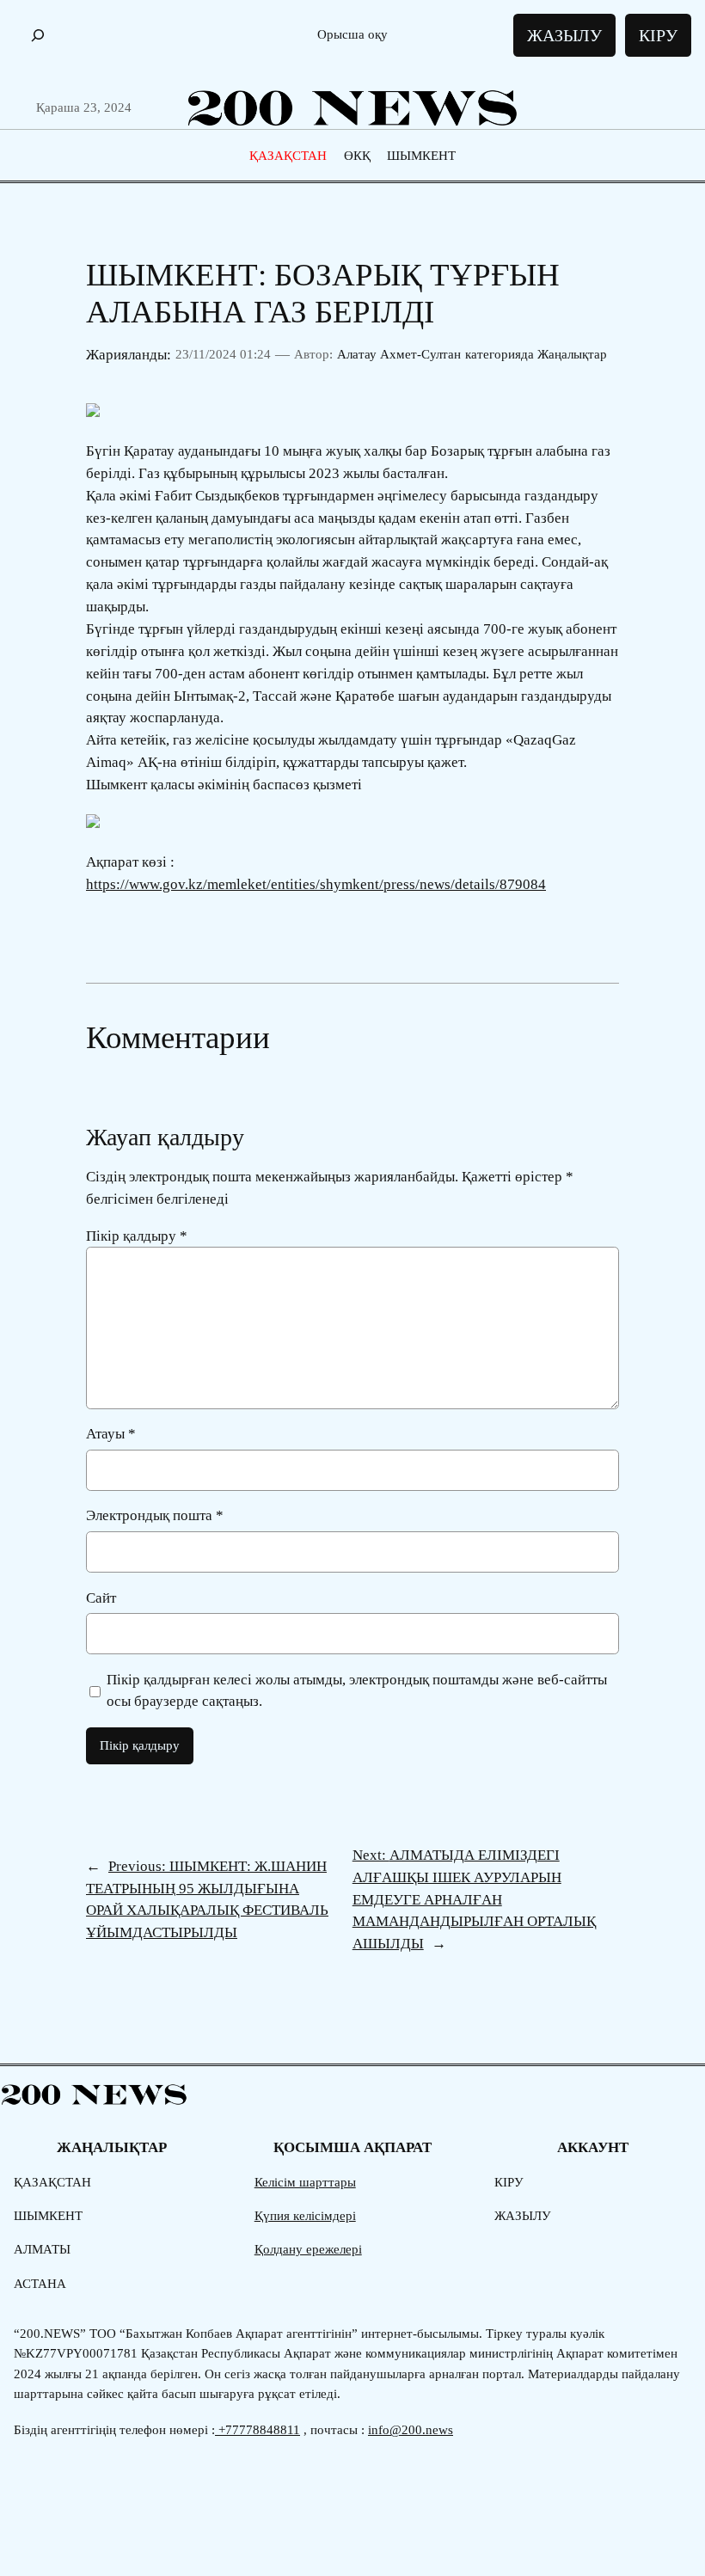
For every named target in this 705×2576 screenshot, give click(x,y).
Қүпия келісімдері (305, 2216)
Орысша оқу (352, 34)
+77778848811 (257, 2430)
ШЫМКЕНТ (421, 156)
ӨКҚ (357, 156)
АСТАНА (40, 2284)
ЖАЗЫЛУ (564, 35)
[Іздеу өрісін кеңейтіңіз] (38, 36)
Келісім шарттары (305, 2182)
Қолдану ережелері (308, 2249)
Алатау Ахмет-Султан (399, 354)
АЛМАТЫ (42, 2249)
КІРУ (658, 35)
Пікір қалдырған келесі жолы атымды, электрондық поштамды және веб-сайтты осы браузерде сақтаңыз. (357, 1691)
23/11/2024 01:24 (223, 354)
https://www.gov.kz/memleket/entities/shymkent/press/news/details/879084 (316, 884)
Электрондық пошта (155, 1515)
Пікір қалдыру (137, 1236)
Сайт (101, 1598)
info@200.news (411, 2430)
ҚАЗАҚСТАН (288, 156)
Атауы (111, 1434)
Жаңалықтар (572, 354)
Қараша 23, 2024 (84, 107)
